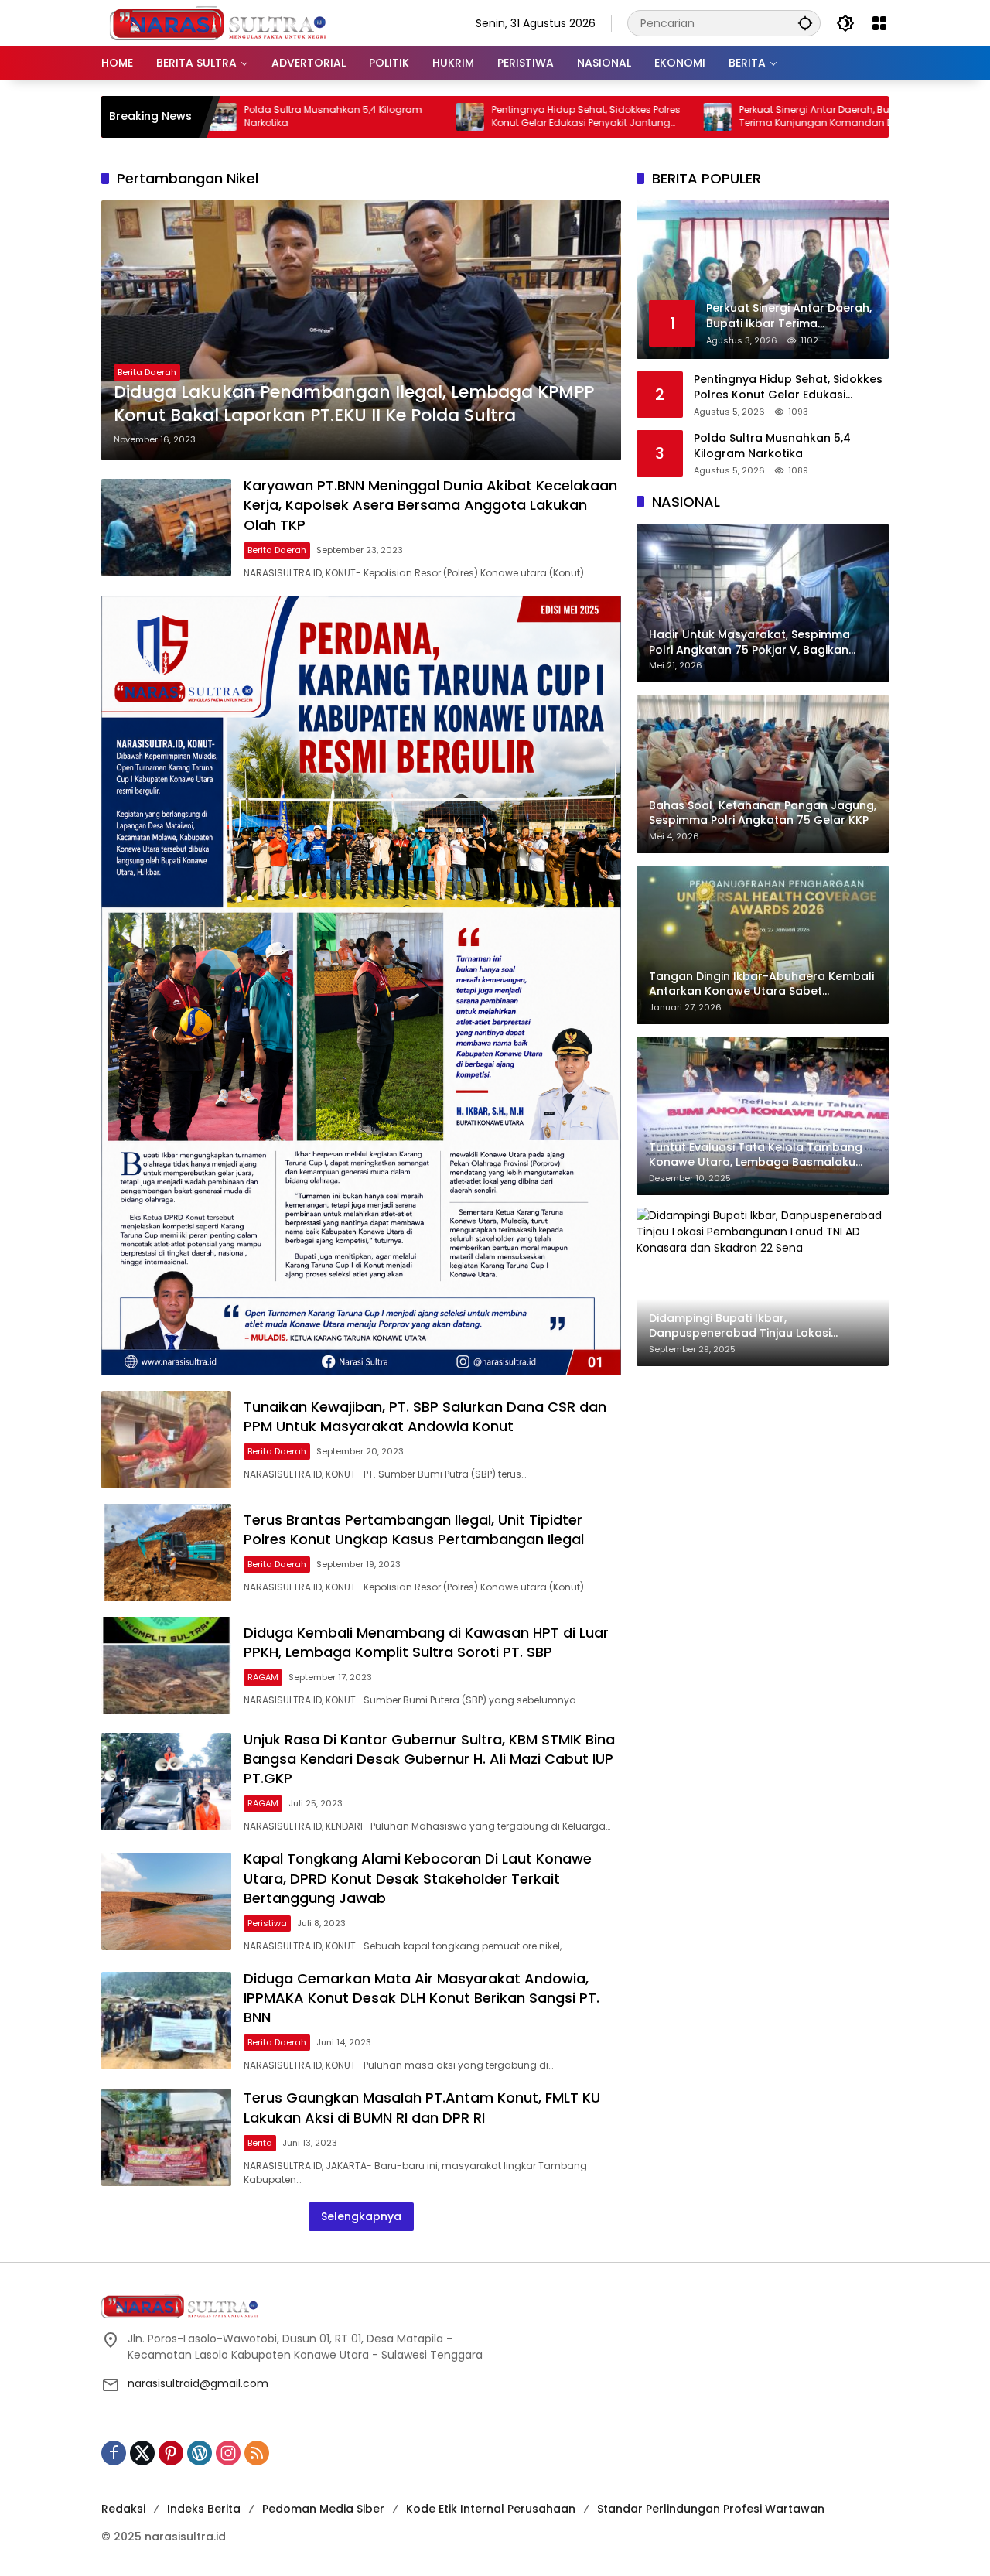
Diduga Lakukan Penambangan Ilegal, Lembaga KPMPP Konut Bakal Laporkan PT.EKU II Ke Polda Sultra (354, 404)
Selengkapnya (361, 2216)
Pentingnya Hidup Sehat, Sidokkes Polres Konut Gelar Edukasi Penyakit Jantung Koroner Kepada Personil (472, 117)
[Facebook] (114, 2453)
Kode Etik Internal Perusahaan (491, 2509)
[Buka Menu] (879, 23)
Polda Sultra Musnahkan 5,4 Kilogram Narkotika (219, 116)
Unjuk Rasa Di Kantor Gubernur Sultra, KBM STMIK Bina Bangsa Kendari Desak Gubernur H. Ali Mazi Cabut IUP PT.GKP (429, 1759)
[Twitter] (142, 2453)
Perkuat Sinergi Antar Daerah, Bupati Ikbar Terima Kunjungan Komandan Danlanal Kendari (722, 117)
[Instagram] (228, 2453)
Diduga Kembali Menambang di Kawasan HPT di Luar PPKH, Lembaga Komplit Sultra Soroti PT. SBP (426, 1642)
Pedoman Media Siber (323, 2509)
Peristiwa (267, 1923)
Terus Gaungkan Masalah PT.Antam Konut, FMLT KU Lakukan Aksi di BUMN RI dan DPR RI (422, 2107)
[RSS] (257, 2453)
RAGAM (263, 1677)
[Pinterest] (171, 2453)
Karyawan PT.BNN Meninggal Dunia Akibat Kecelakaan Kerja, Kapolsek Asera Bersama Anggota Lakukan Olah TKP (430, 505)
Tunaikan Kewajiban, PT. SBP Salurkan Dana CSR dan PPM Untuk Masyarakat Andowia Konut (425, 1416)
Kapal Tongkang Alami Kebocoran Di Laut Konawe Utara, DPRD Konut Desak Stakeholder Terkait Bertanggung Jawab (418, 1878)
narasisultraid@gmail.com (198, 2383)
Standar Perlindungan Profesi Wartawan (711, 2509)
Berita (260, 2143)
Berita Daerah (147, 372)
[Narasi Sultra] (217, 22)
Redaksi (123, 2509)
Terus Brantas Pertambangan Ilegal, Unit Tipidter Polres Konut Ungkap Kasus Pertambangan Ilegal (414, 1529)
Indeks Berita (204, 2509)
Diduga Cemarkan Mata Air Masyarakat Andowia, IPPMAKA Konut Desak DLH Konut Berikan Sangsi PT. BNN (422, 1998)
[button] (805, 23)
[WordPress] (200, 2453)
